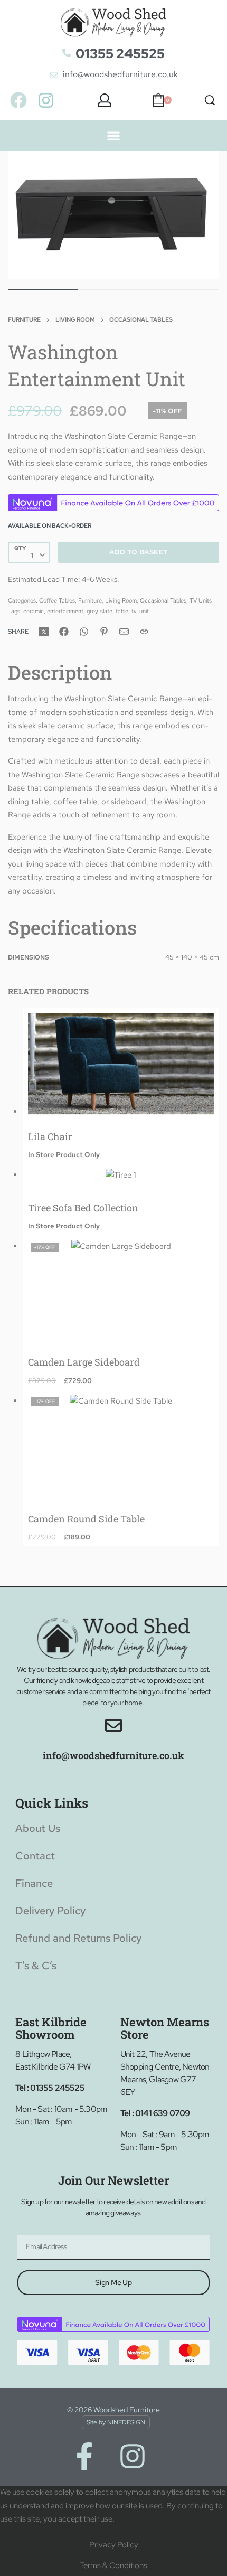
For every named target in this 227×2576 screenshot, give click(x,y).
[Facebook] (19, 100)
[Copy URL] (144, 632)
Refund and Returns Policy (78, 1938)
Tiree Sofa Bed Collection (83, 1208)
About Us (38, 1828)
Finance (34, 1883)
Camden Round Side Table (86, 1519)
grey (92, 611)
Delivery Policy (50, 1911)
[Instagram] (46, 100)
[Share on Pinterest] (104, 632)
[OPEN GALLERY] (113, 215)
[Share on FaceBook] (64, 632)
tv (134, 611)
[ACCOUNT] (105, 100)
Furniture (24, 319)
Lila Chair (50, 1136)
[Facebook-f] (84, 2456)
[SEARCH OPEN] (210, 100)
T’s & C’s (36, 1966)
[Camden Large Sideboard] (121, 1290)
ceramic (34, 611)
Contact (35, 1856)
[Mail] (124, 632)
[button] (114, 135)
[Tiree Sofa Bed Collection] (121, 1177)
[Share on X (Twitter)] (44, 632)
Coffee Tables (57, 600)
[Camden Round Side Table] (121, 1445)
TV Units (201, 600)
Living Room (75, 319)
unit (144, 611)
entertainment (65, 611)
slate (106, 611)
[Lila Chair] (121, 1064)
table (122, 611)
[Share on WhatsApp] (84, 632)
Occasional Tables (141, 319)
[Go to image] (43, 290)
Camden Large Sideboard (84, 1362)
